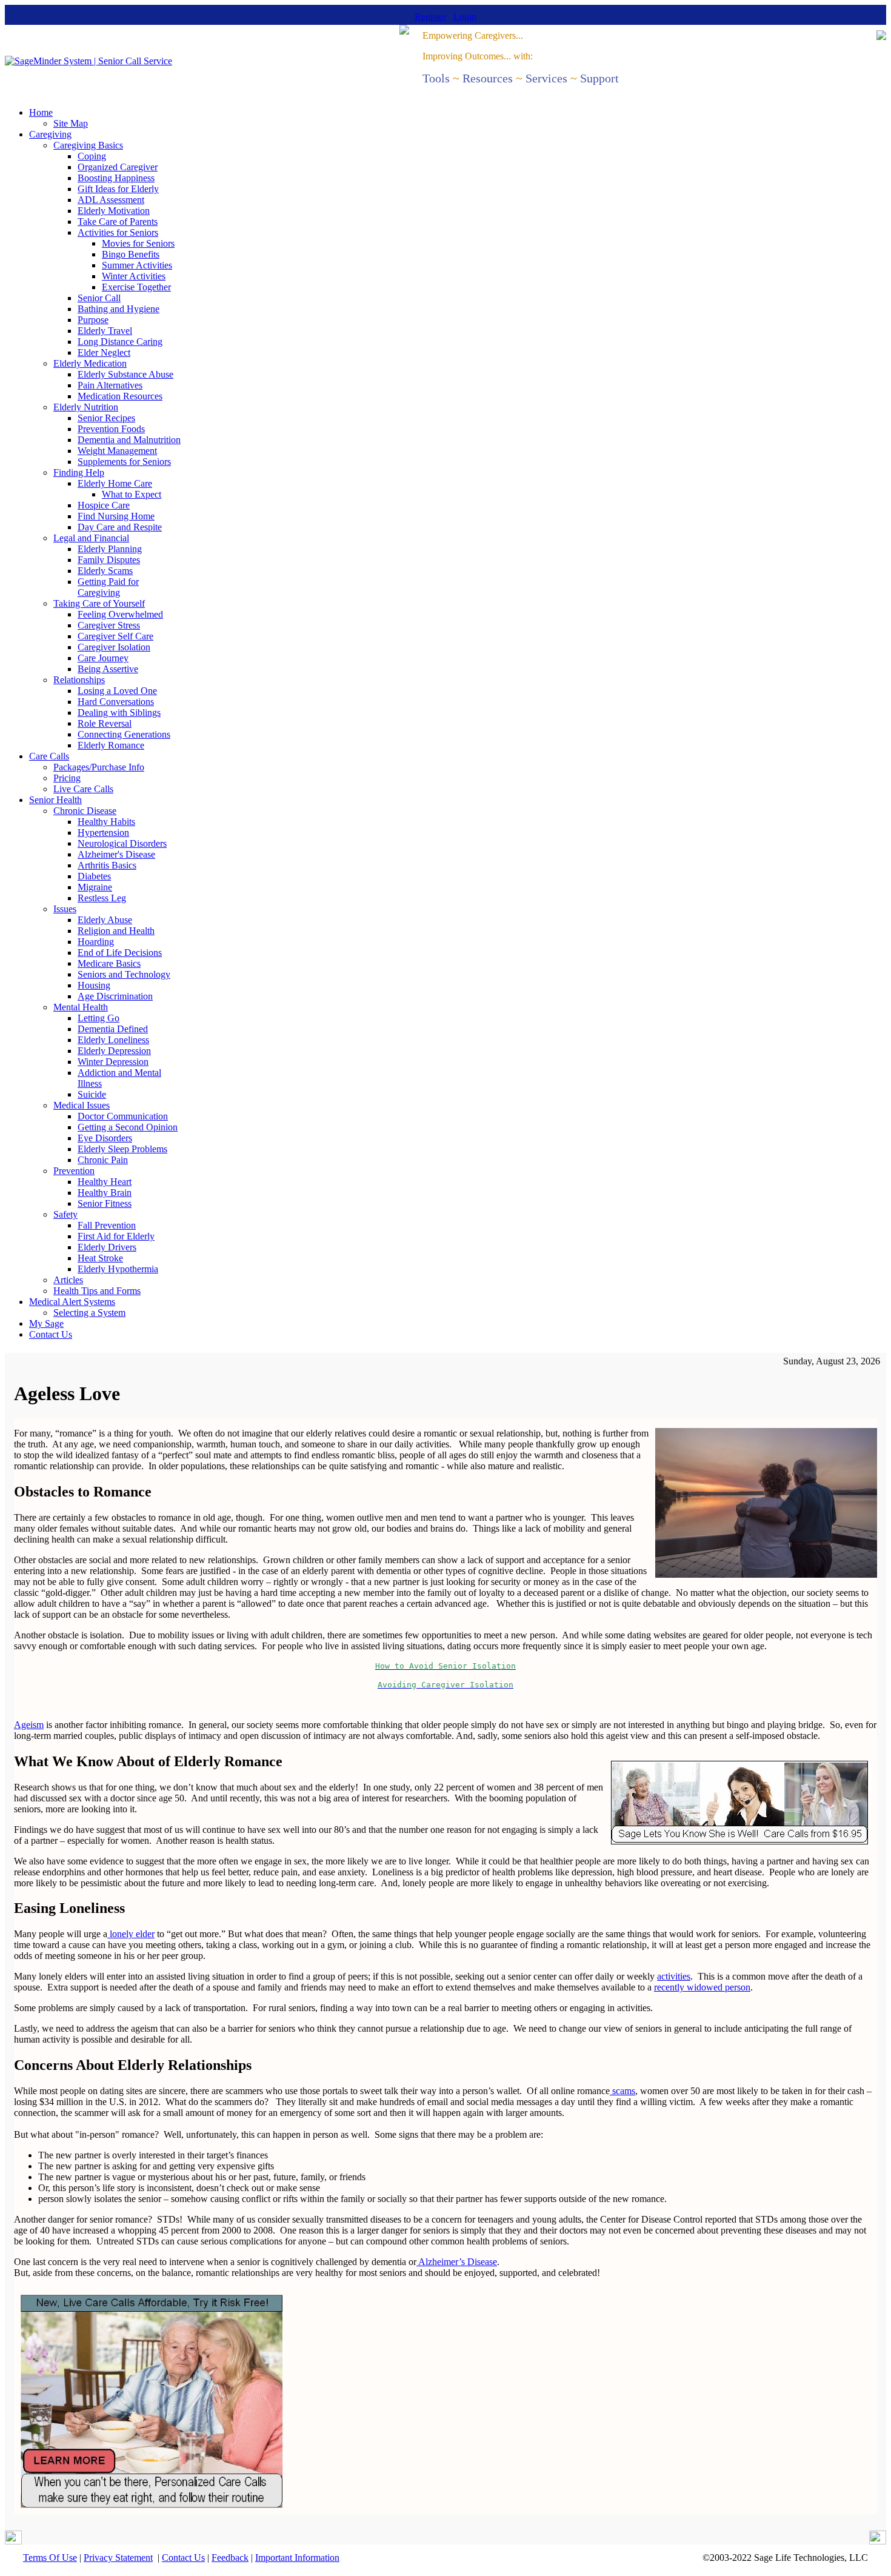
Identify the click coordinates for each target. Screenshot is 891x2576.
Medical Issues (82, 1105)
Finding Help (79, 472)
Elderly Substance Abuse (125, 374)
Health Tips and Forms (97, 1291)
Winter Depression (113, 1062)
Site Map (71, 123)
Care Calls (49, 756)
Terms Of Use (50, 2558)
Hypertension (103, 833)
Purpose (93, 320)
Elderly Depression (114, 1051)
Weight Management (117, 451)
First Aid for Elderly (116, 1236)
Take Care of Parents (118, 222)
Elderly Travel (105, 331)
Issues (65, 909)
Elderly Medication (90, 363)
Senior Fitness (105, 1203)
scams (622, 2091)
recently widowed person (702, 1987)
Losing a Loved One (117, 691)
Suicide (92, 1094)
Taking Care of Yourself (99, 603)
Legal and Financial (91, 538)
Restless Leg (102, 898)
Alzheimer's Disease (116, 854)
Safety (65, 1214)
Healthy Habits (106, 822)
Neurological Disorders (122, 843)
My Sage (46, 1323)
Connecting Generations (124, 734)
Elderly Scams (105, 571)
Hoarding (96, 942)
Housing (94, 985)
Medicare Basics (109, 963)
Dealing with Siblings (119, 712)
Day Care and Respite (120, 527)
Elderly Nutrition (86, 407)
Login (465, 17)
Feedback (230, 2558)
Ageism (29, 1725)
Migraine (95, 887)
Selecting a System (89, 1313)
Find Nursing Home (116, 516)
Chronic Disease (85, 811)
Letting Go (98, 1018)
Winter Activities (134, 276)
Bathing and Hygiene (118, 309)
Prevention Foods (111, 429)
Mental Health (81, 1007)
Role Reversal (105, 723)
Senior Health (55, 800)
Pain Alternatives (110, 385)
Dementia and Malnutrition (129, 440)
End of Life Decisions (120, 953)
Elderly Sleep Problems (122, 1149)
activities (674, 1976)
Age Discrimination (115, 996)
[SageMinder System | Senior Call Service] (88, 61)
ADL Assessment (111, 200)
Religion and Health (116, 931)
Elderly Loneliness (113, 1040)
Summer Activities (137, 265)
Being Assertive (108, 669)
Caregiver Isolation (114, 647)
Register (430, 17)
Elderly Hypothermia (118, 1269)
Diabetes (94, 876)
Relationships (79, 680)
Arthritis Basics (107, 865)
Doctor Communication (123, 1116)
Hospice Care (104, 505)
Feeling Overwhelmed (120, 614)
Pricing (67, 778)
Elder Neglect (104, 352)
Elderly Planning (110, 549)
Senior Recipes (106, 418)
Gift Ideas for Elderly (118, 189)
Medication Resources (120, 396)
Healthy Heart (105, 1182)
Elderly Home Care (115, 483)
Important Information (297, 2558)
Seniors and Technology (124, 974)
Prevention (74, 1171)
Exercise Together (136, 287)
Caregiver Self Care (115, 636)
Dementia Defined (113, 1029)
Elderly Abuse (105, 920)
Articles (68, 1280)
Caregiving (50, 134)
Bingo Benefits (131, 254)
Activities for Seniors (118, 232)
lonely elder (131, 1934)
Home (41, 112)
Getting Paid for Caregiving (108, 587)
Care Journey (103, 658)
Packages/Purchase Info (99, 767)
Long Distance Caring (120, 342)
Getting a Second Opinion (128, 1127)
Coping (92, 156)
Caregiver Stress (109, 625)
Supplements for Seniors (124, 462)
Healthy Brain (105, 1193)
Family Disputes (109, 560)
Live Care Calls (83, 789)
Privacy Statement (118, 2558)
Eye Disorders (105, 1138)
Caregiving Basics (88, 145)
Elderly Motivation (114, 211)
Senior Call (99, 298)
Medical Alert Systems (72, 1302)
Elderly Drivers (107, 1247)
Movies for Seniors (138, 243)
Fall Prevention (107, 1225)
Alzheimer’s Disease (457, 2262)
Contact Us (51, 1334)
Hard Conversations (116, 702)
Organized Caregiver (118, 167)
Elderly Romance (111, 745)
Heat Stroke (100, 1258)
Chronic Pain (103, 1160)
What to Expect (132, 494)
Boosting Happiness (116, 178)
